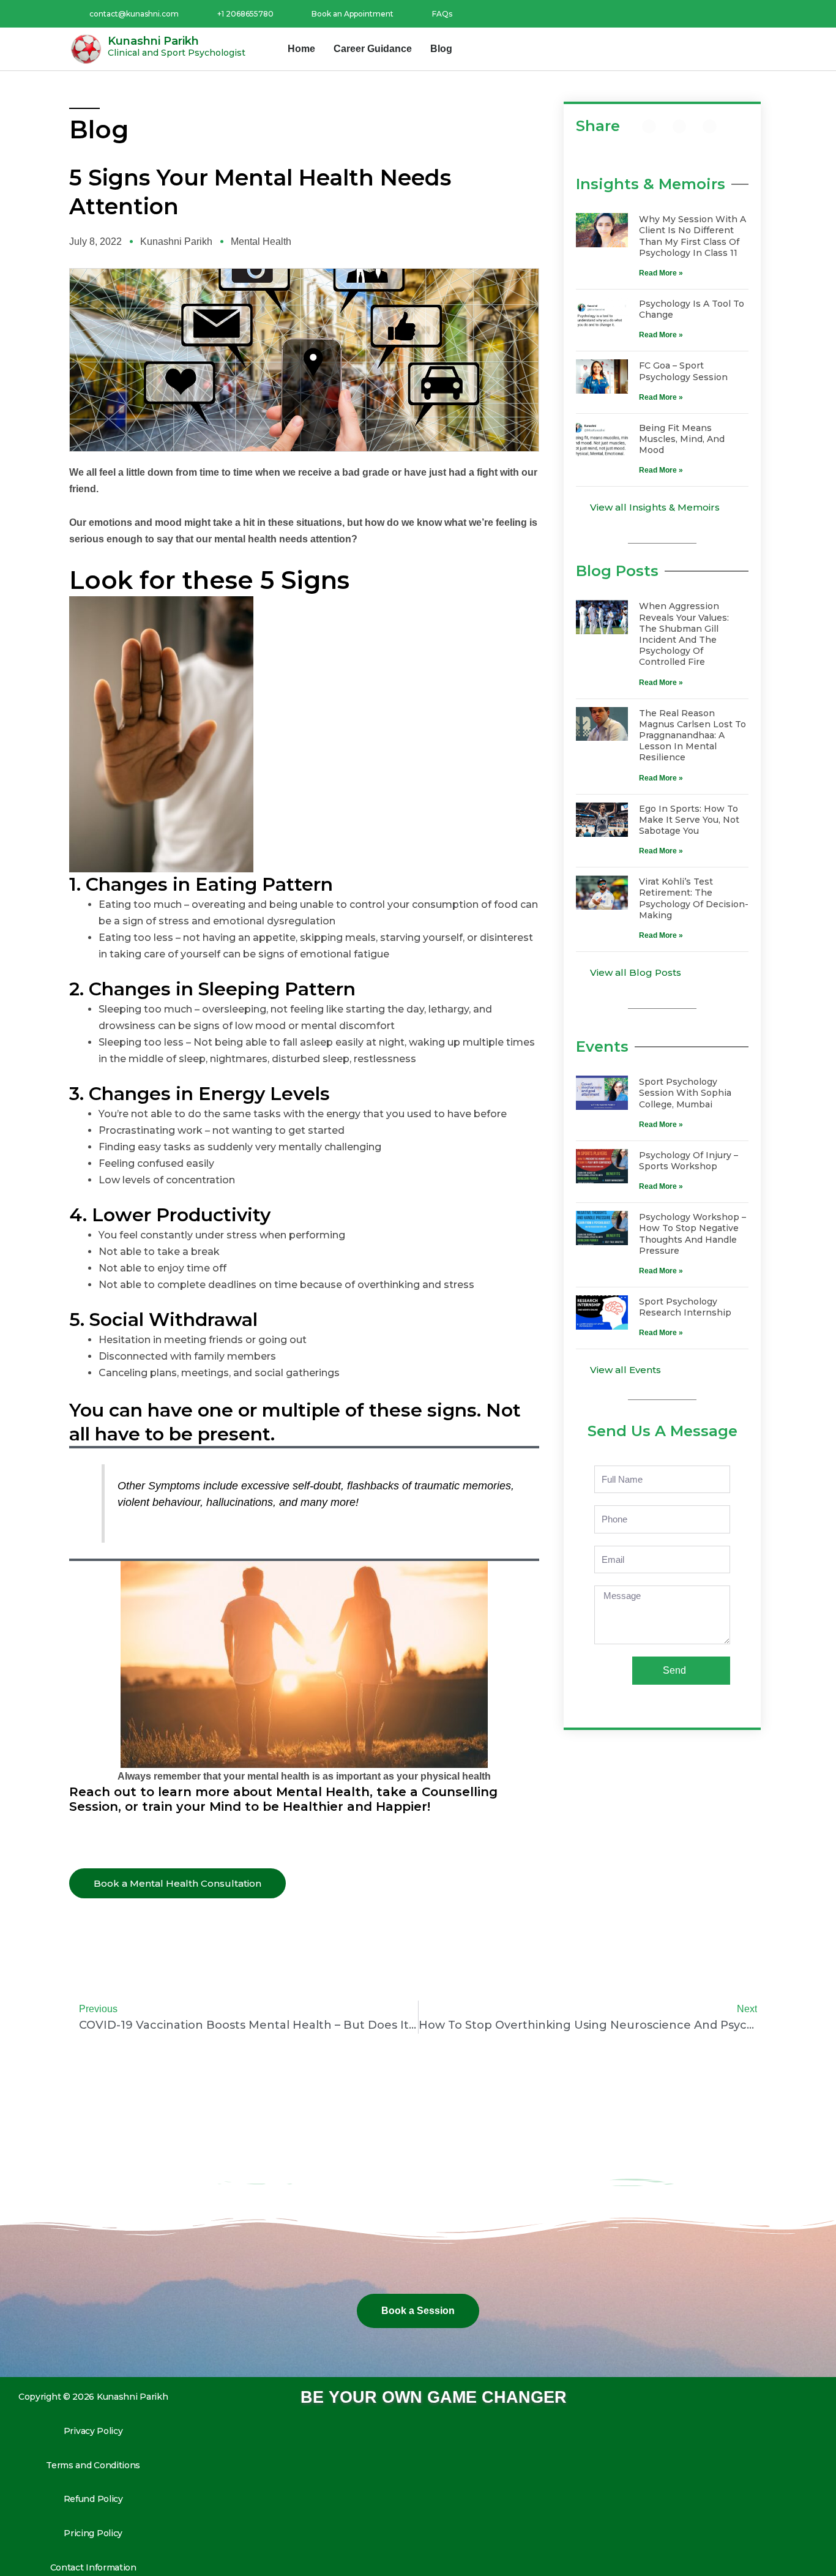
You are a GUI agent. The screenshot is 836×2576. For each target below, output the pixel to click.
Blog (441, 49)
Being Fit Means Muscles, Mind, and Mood (682, 439)
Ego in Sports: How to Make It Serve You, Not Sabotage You (689, 820)
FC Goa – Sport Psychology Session (683, 371)
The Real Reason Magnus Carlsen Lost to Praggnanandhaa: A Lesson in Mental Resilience (692, 736)
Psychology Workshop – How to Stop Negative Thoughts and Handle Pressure (692, 1234)
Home (301, 49)
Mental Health (261, 241)
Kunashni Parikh (153, 41)
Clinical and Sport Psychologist (177, 53)
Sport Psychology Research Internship (685, 1307)
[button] (649, 126)
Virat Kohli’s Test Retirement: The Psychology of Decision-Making (694, 898)
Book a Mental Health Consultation (177, 1883)
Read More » (661, 273)
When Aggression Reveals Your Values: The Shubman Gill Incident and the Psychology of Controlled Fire (684, 634)
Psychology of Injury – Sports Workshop (689, 1161)
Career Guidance (373, 49)
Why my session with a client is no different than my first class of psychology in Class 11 (692, 236)
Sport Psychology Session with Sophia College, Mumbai (685, 1093)
